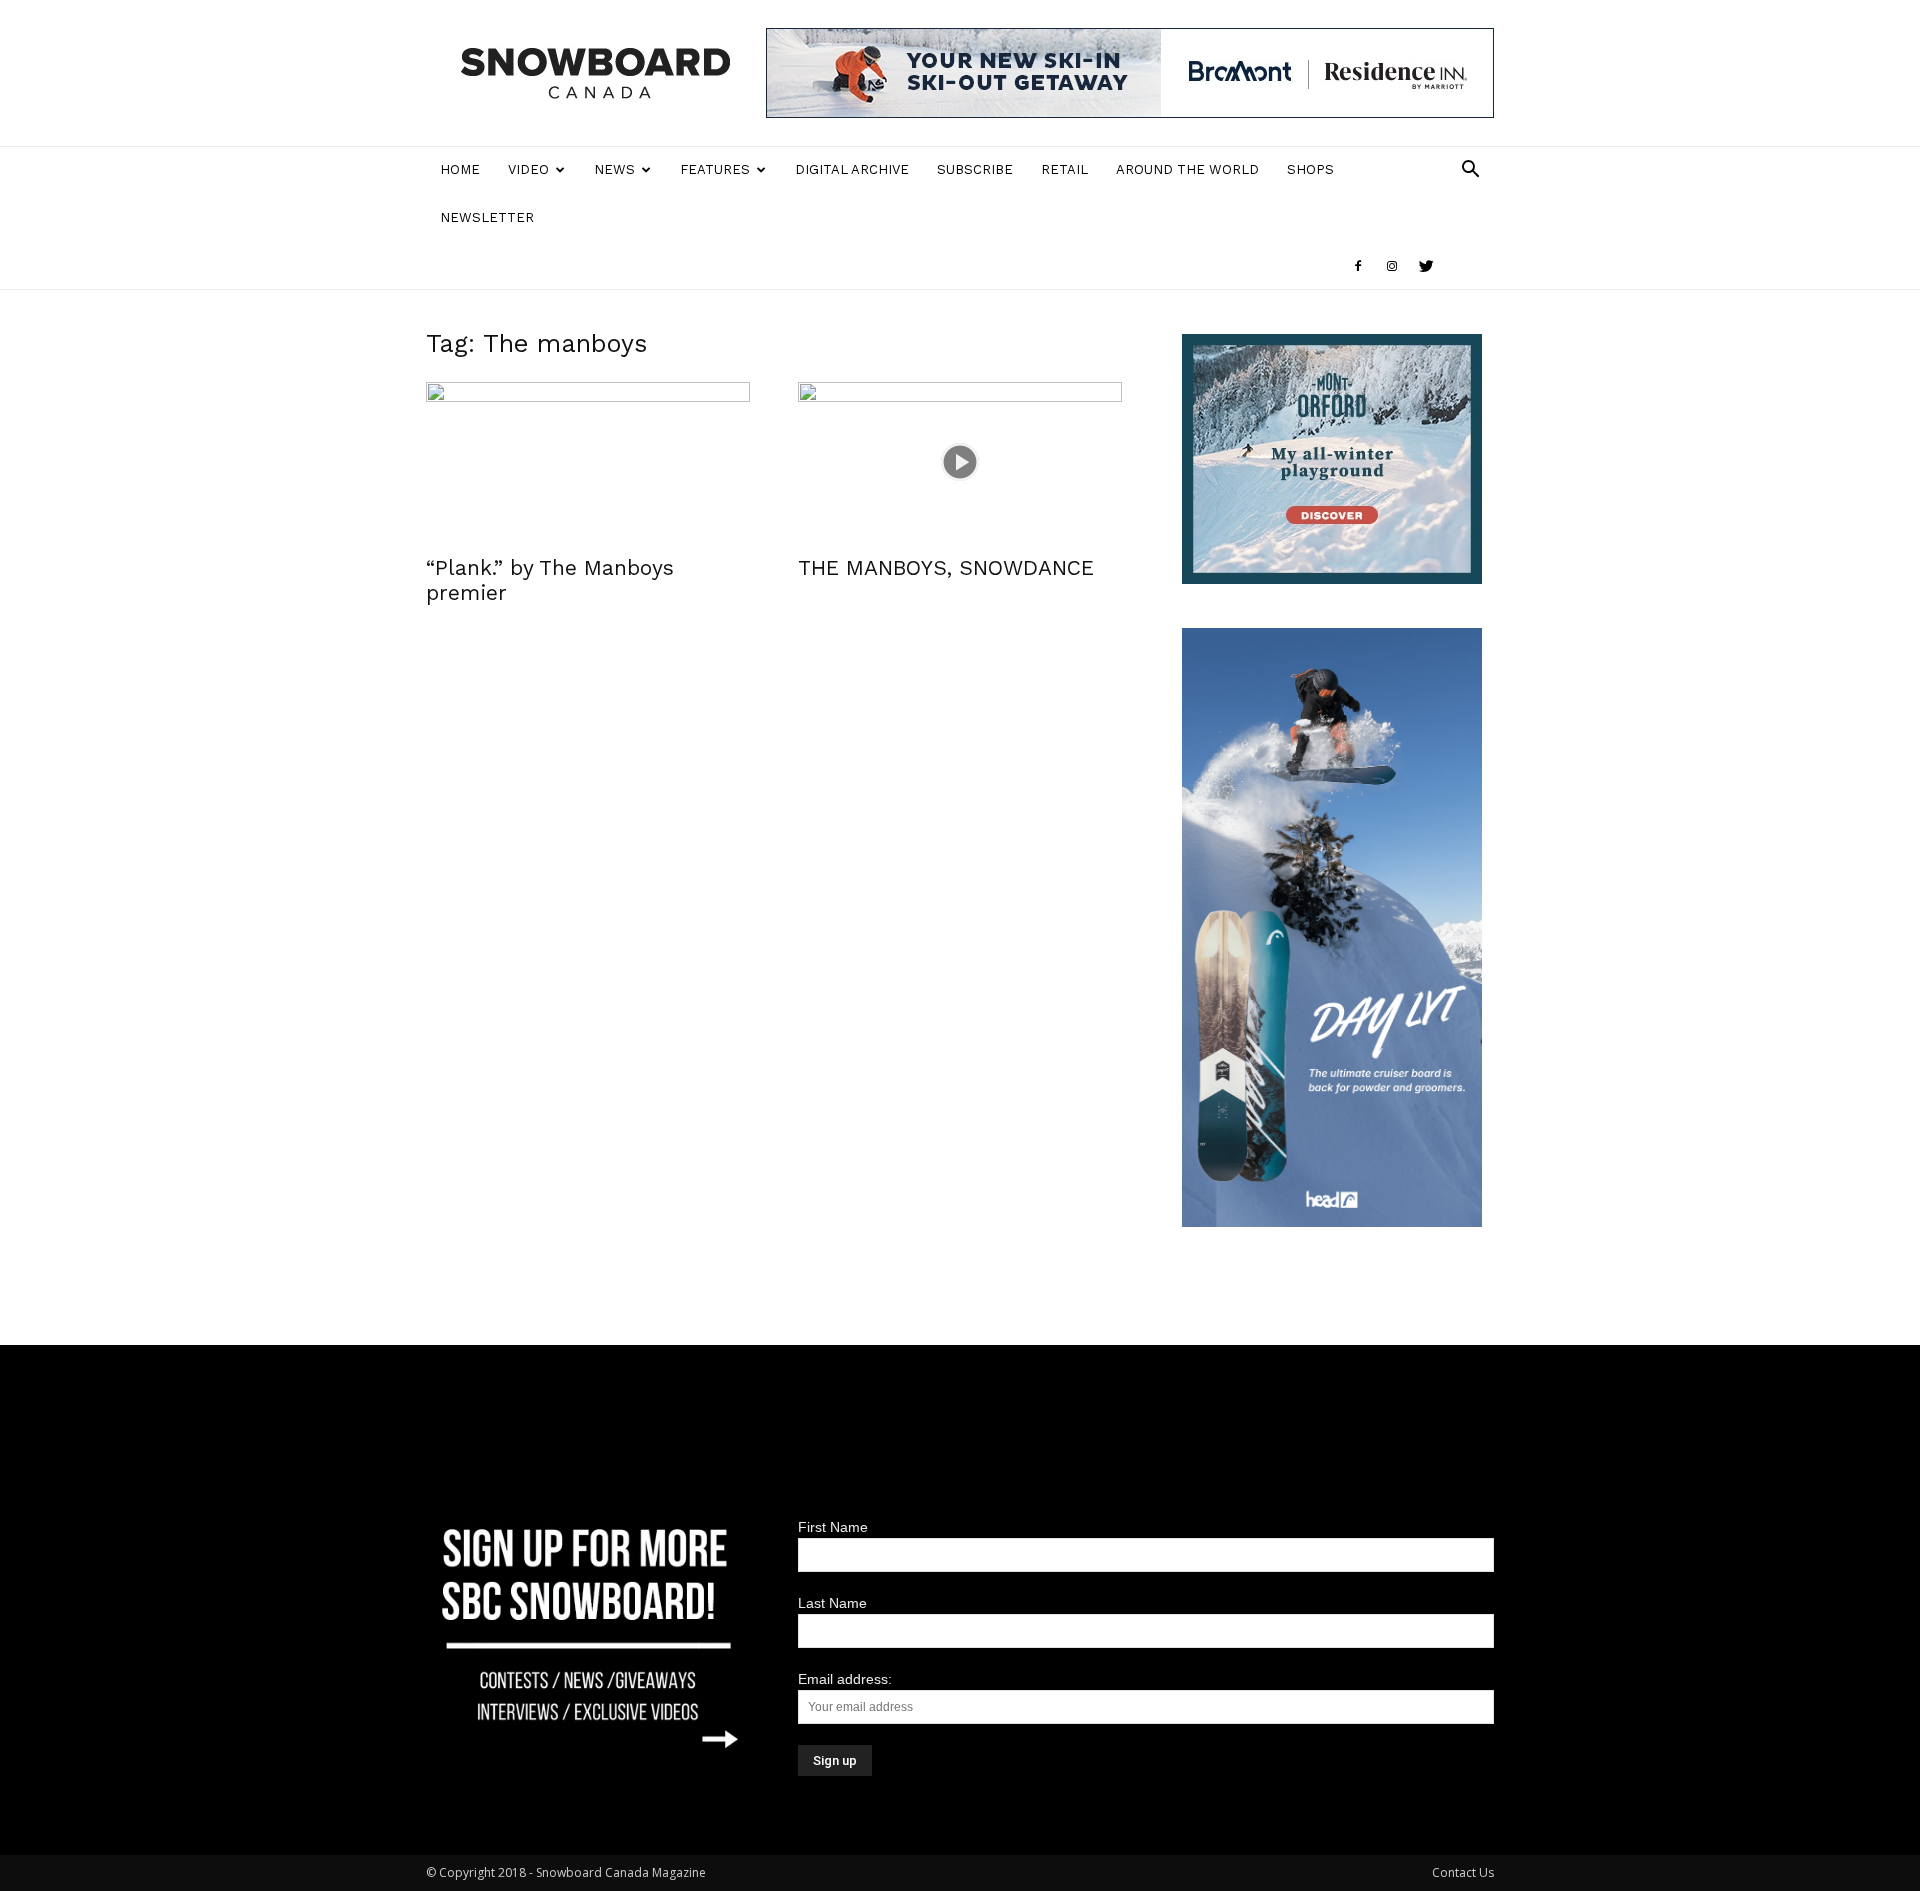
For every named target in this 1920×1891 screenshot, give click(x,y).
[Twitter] (1426, 266)
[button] (1470, 171)
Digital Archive (852, 169)
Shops (1310, 169)
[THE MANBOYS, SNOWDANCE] (960, 462)
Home (460, 169)
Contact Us (1463, 1872)
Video (528, 169)
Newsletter (487, 217)
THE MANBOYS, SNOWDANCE (946, 567)
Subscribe (975, 169)
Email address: (845, 1679)
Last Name (832, 1603)
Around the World (1187, 169)
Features (715, 169)
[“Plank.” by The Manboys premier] (588, 462)
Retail (1064, 169)
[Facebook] (1358, 266)
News (614, 169)
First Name (833, 1527)
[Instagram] (1392, 266)
